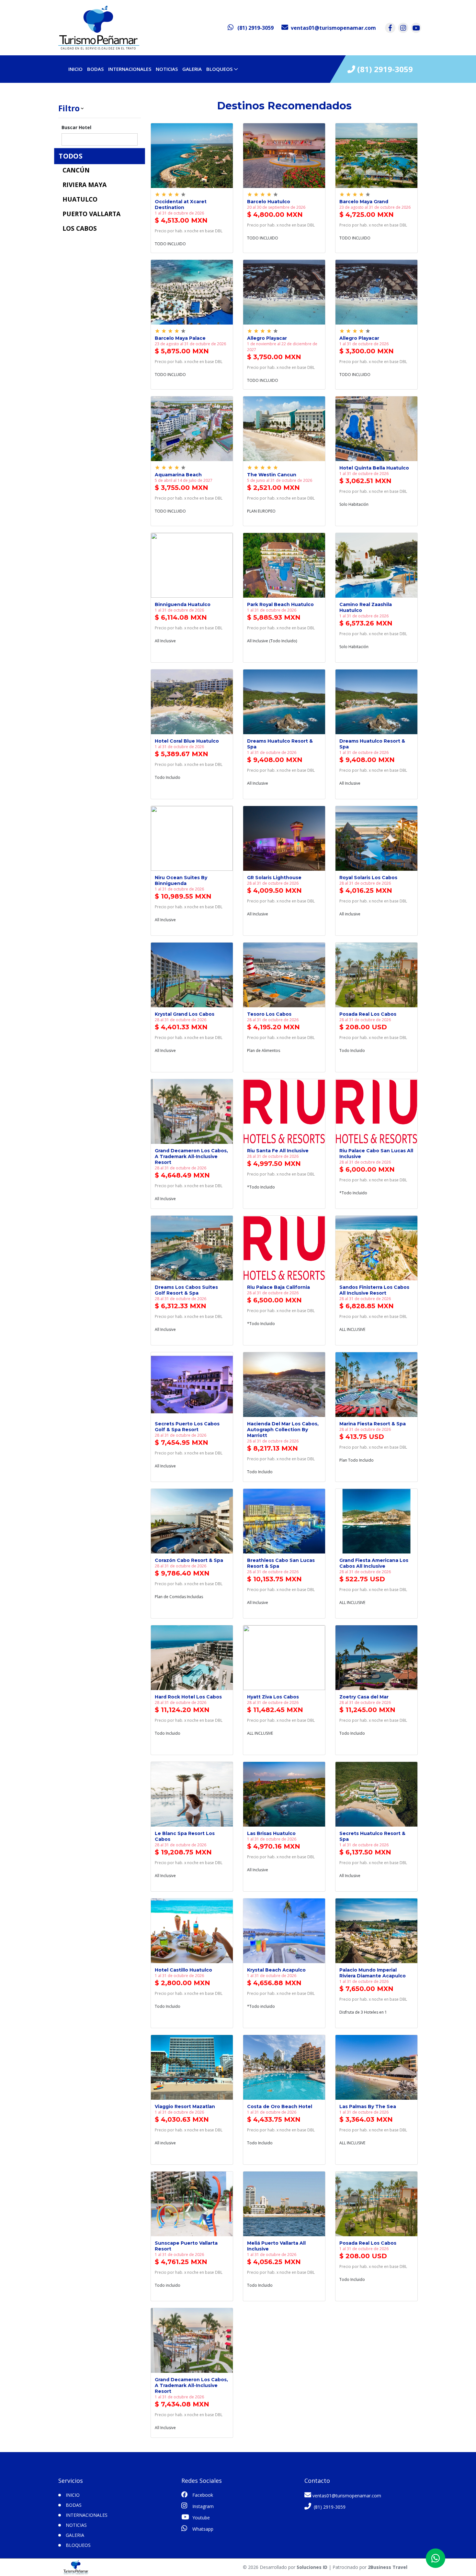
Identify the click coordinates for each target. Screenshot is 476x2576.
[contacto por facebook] (390, 28)
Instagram (202, 2506)
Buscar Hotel (76, 127)
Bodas (95, 69)
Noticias (167, 69)
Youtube (200, 2518)
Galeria (192, 69)
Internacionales (130, 69)
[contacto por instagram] (403, 28)
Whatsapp (202, 2529)
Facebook (202, 2495)
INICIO (75, 69)
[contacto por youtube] (416, 28)
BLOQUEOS (219, 69)
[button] (100, 108)
